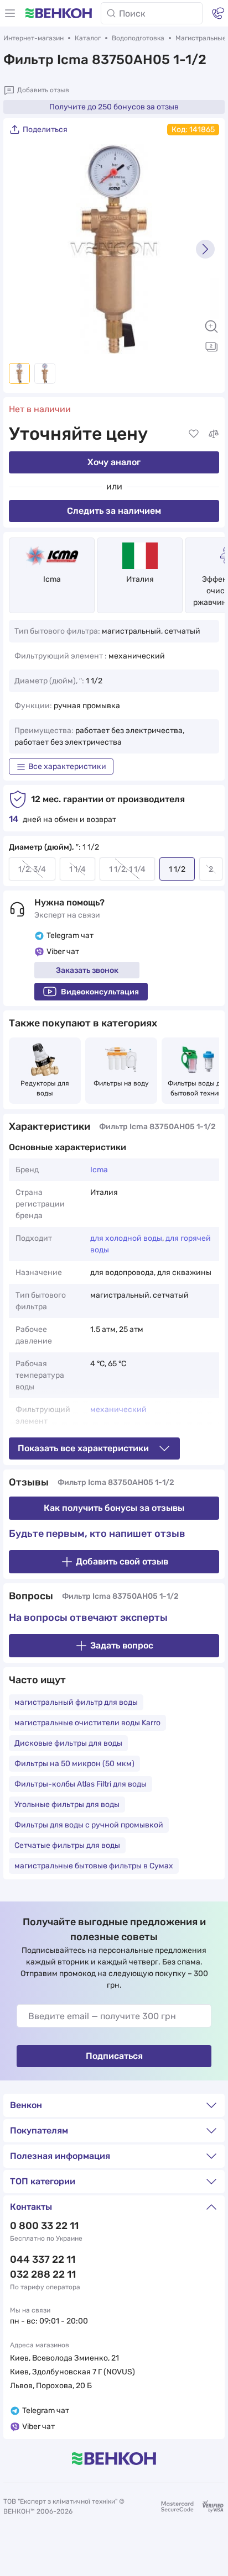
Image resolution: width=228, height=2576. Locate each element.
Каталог (88, 38)
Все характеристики (67, 767)
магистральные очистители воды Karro (87, 1723)
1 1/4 (77, 869)
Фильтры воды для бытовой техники (198, 1088)
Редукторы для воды (46, 1088)
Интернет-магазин (33, 38)
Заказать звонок (87, 970)
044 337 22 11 (43, 2259)
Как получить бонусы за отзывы (114, 1508)
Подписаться (114, 2056)
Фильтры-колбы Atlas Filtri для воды (81, 1784)
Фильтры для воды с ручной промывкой (89, 1825)
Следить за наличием (114, 511)
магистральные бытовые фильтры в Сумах (94, 1866)
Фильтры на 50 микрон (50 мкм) (74, 1764)
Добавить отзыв (43, 90)
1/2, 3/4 (32, 869)
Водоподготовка (138, 38)
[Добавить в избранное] (194, 434)
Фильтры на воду (121, 1083)
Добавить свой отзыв (122, 1561)
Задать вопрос (122, 1645)
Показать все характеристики (83, 1448)
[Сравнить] (214, 434)
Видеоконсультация (100, 992)
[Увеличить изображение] (211, 326)
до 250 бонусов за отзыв (114, 107)
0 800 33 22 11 (44, 2226)
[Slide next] (205, 249)
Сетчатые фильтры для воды (67, 1845)
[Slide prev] (23, 249)
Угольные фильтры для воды (67, 1805)
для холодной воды (126, 1238)
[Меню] (10, 13)
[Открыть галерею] (211, 346)
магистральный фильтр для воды (76, 1702)
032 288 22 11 (43, 2274)
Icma (52, 579)
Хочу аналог (114, 462)
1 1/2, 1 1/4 (127, 869)
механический (118, 1410)
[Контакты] (218, 13)
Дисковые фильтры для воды (68, 1743)
